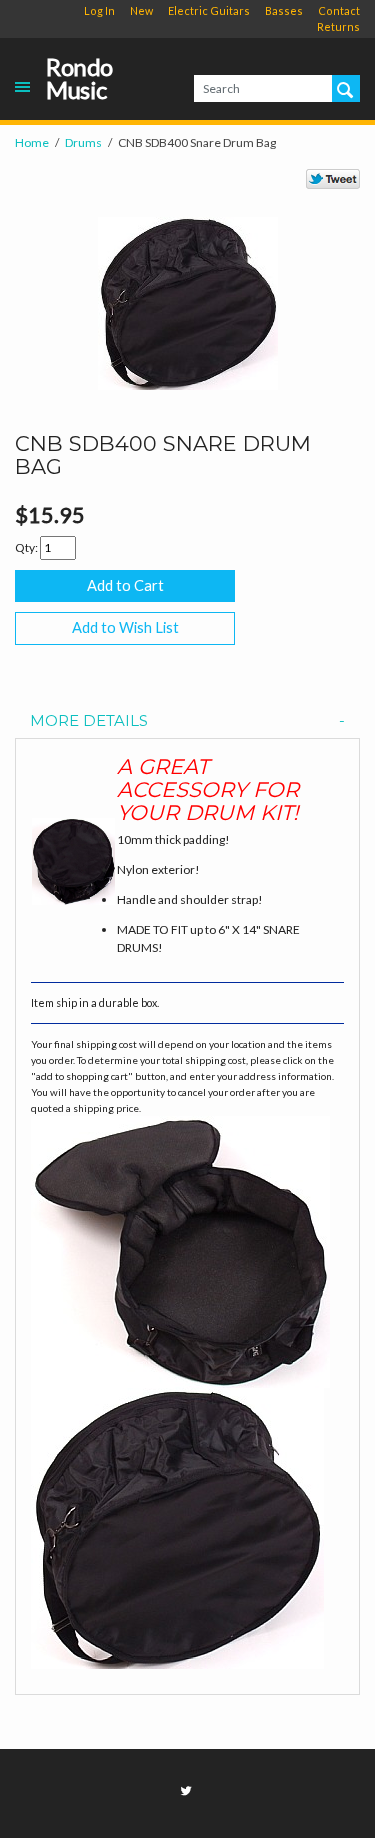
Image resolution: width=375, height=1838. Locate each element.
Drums (83, 142)
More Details (89, 721)
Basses (284, 10)
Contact (339, 10)
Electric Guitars (209, 10)
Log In (99, 10)
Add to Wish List (125, 627)
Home (32, 142)
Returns (338, 26)
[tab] (187, 721)
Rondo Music (79, 78)
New (141, 10)
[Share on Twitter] (333, 179)
